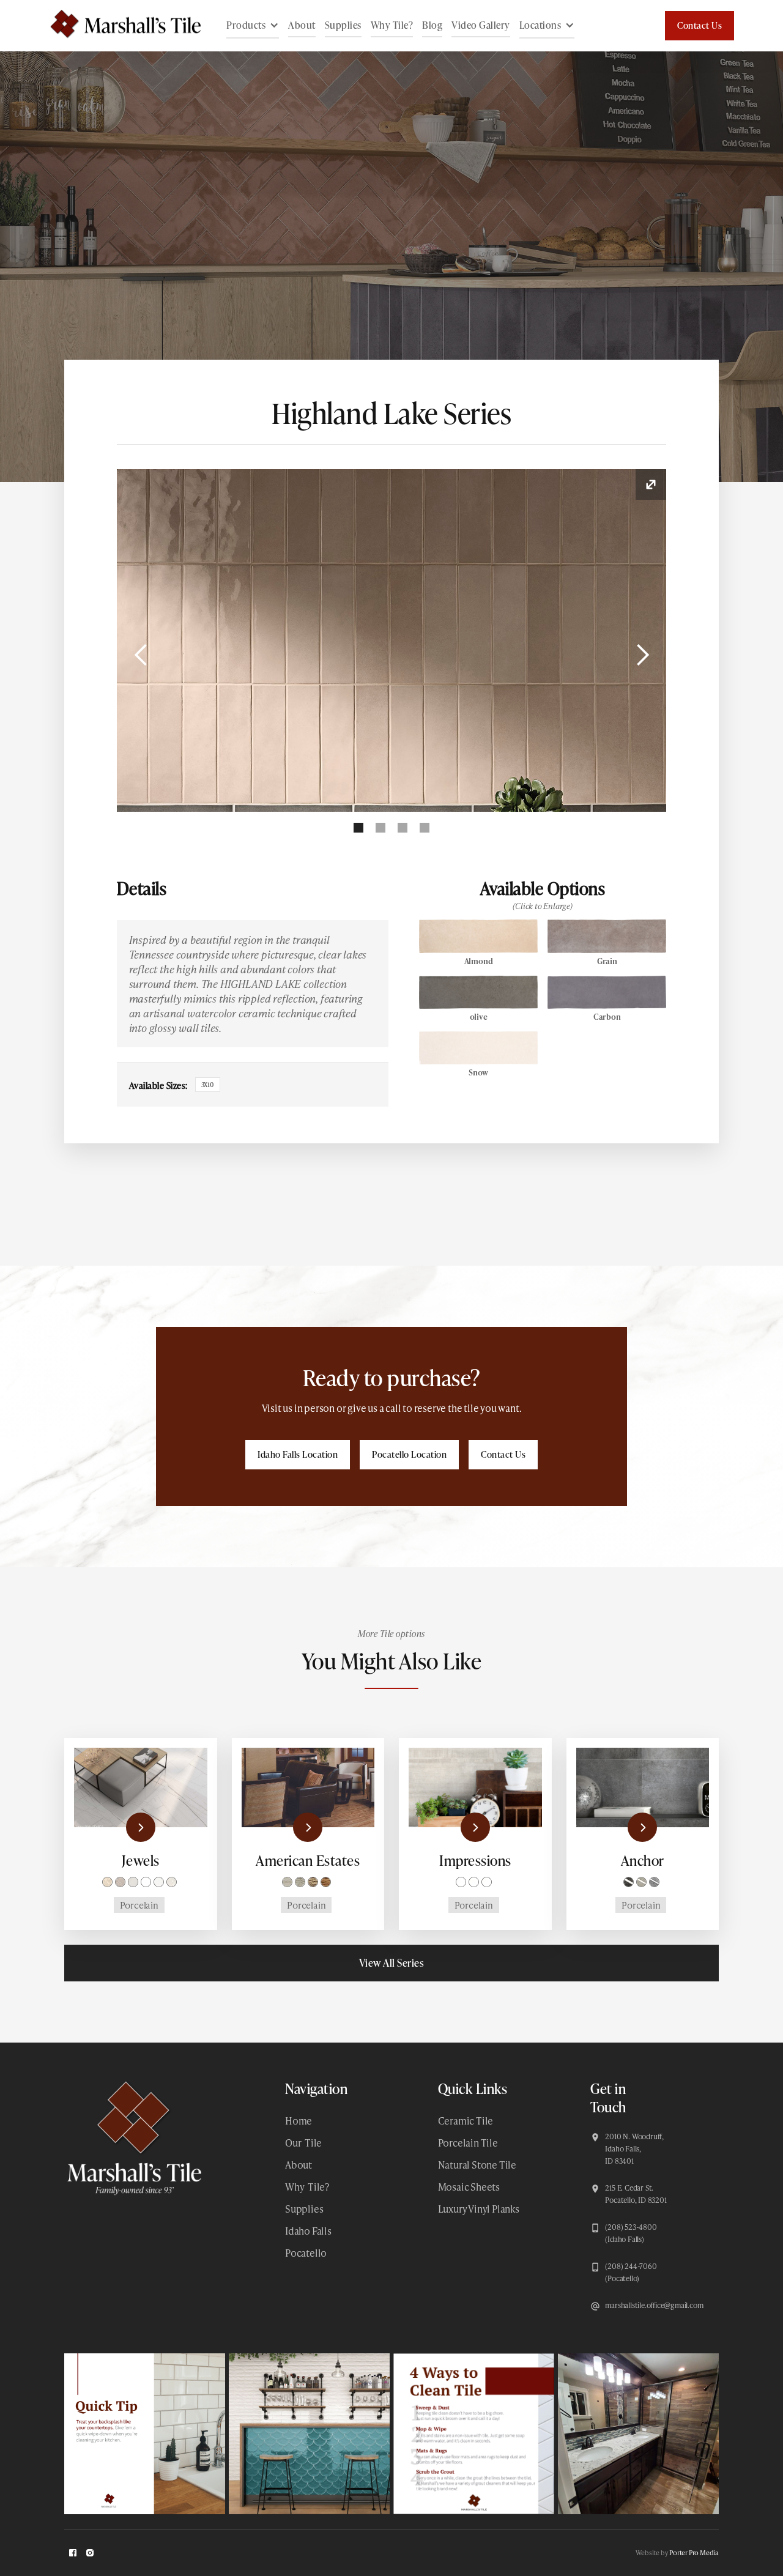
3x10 (208, 1085)
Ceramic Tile (466, 2121)
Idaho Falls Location (298, 1454)
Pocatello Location (409, 1454)
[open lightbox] (392, 640)
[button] (253, 26)
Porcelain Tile (468, 2143)
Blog (432, 25)
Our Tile (303, 2143)
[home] (119, 26)
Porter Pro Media (694, 2552)
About (302, 25)
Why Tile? (392, 25)
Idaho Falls (308, 2231)
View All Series (392, 1963)
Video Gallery (481, 25)
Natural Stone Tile (477, 2165)
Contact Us (700, 25)
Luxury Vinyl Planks (479, 2209)
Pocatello (306, 2253)
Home (299, 2121)
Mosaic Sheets (469, 2187)
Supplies (343, 25)
